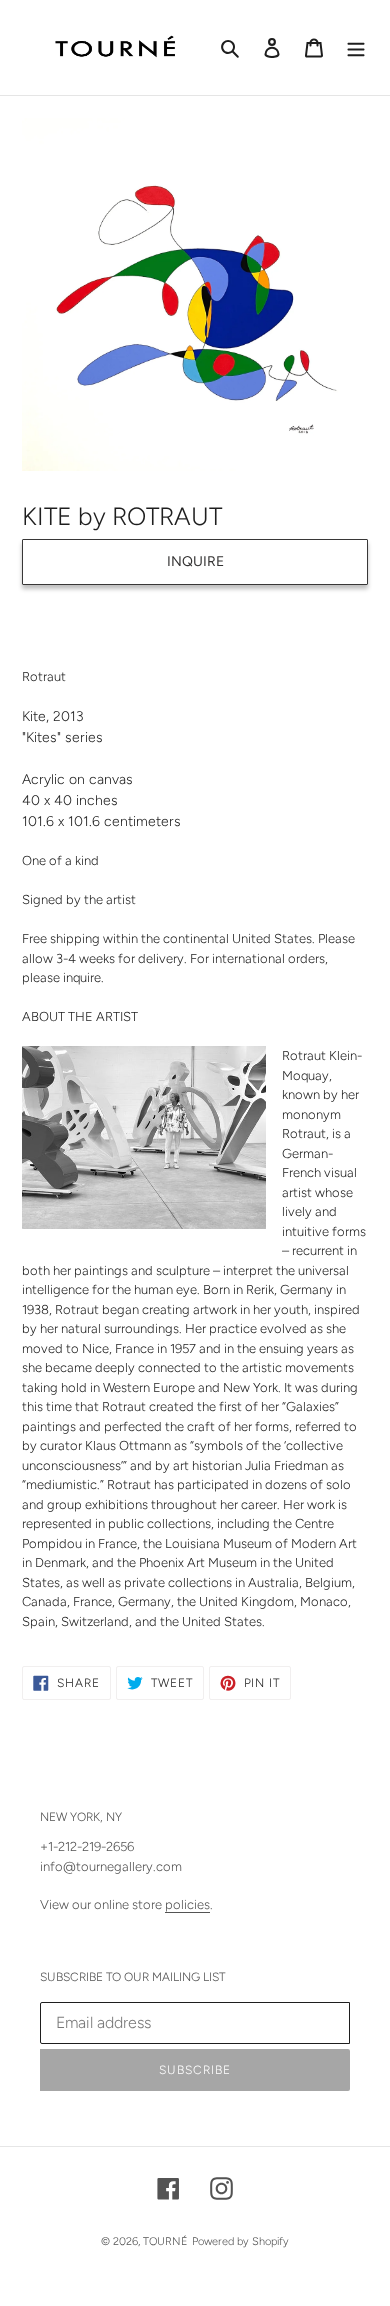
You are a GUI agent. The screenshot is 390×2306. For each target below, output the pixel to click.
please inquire (61, 977)
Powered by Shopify (240, 2241)
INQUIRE (195, 561)
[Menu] (356, 48)
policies (187, 1904)
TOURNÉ (165, 2241)
